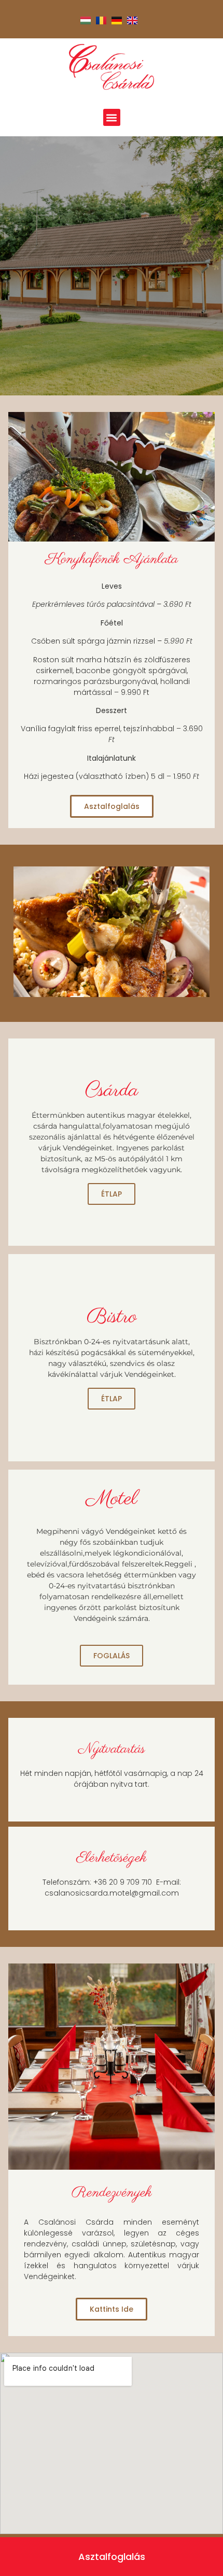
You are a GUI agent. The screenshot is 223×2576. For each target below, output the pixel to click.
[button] (112, 117)
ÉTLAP (112, 1194)
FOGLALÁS (112, 1656)
